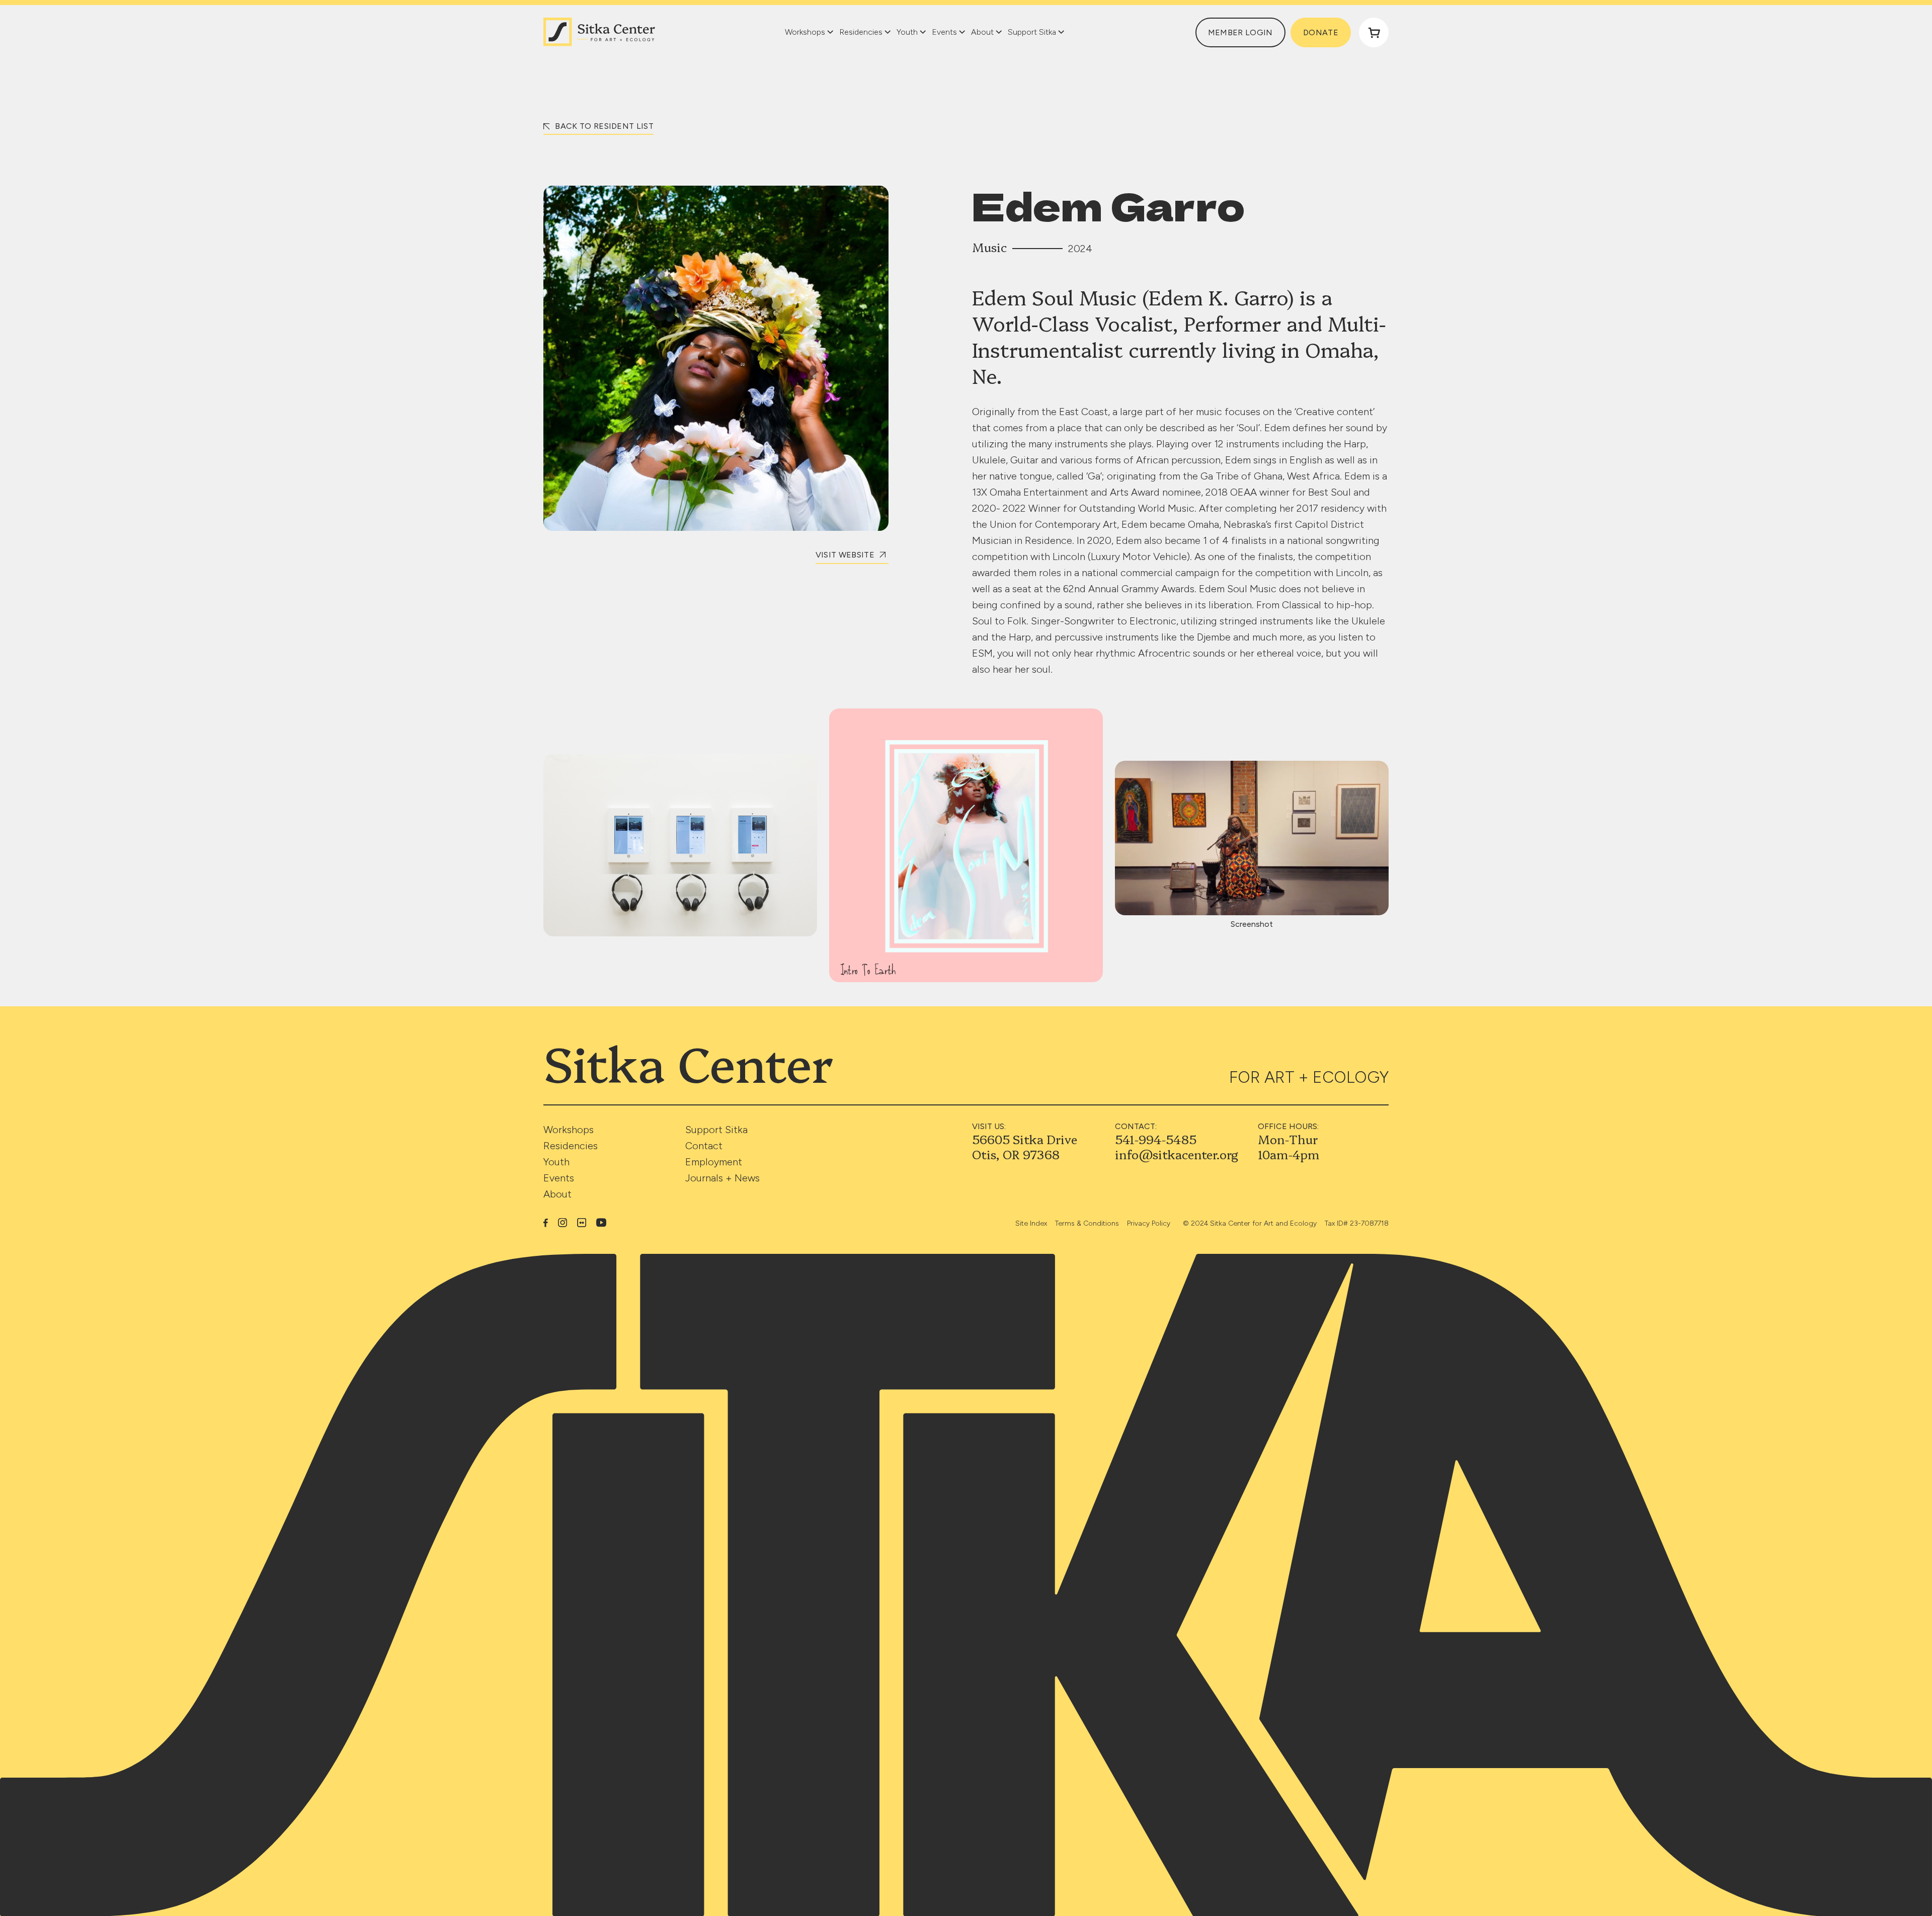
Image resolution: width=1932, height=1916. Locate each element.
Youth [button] (907, 32)
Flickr (582, 1223)
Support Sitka (716, 1130)
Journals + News (722, 1178)
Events (559, 1178)
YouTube (601, 1222)
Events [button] (944, 32)
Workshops (569, 1130)
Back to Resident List (603, 126)
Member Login (1240, 32)
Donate (1321, 32)
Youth (556, 1162)
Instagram (562, 1223)
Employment (714, 1162)
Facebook (546, 1223)
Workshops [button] (805, 32)
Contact (704, 1146)
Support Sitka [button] (1032, 32)
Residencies (571, 1146)
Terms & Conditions (1087, 1223)
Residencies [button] (861, 32)
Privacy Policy (1149, 1223)
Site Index (1031, 1223)
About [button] (982, 32)
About (557, 1194)
